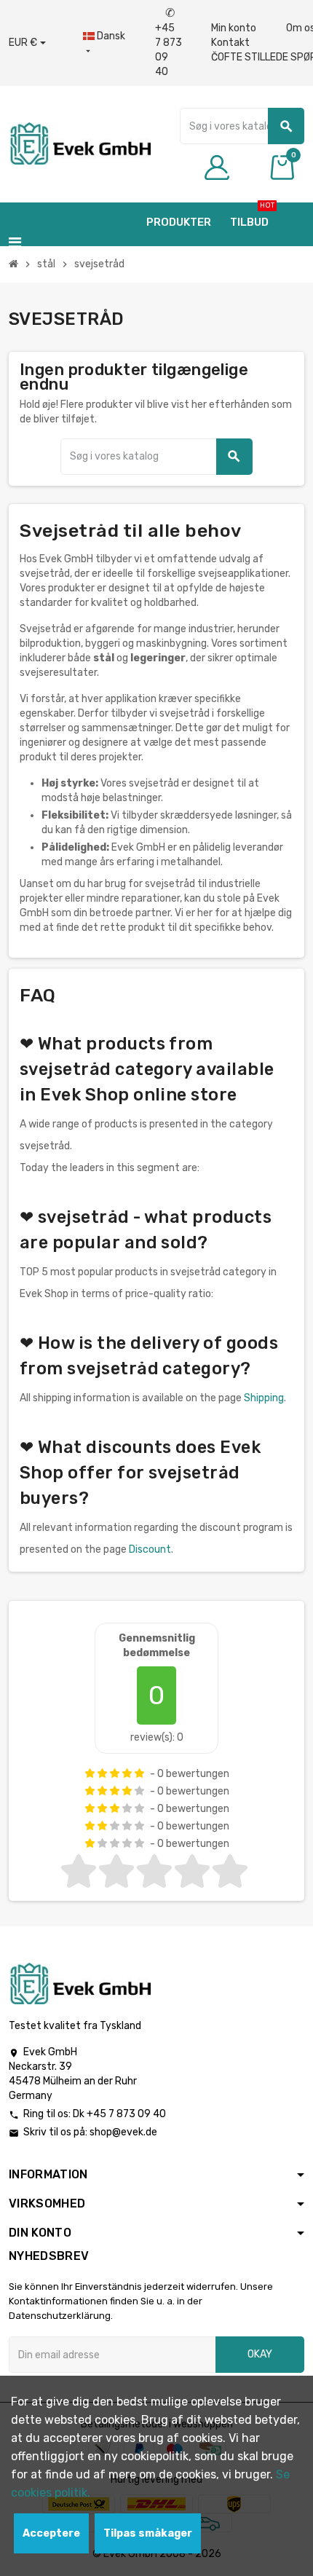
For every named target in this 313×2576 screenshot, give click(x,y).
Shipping (264, 1398)
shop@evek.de (123, 2132)
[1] (90, 1773)
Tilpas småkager (148, 2533)
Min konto (234, 28)
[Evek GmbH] (80, 143)
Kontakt (230, 43)
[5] (139, 1773)
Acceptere (51, 2533)
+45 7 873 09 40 (169, 43)
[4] (127, 1773)
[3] (115, 1773)
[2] (102, 1773)
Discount (150, 1549)
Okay (260, 2354)
